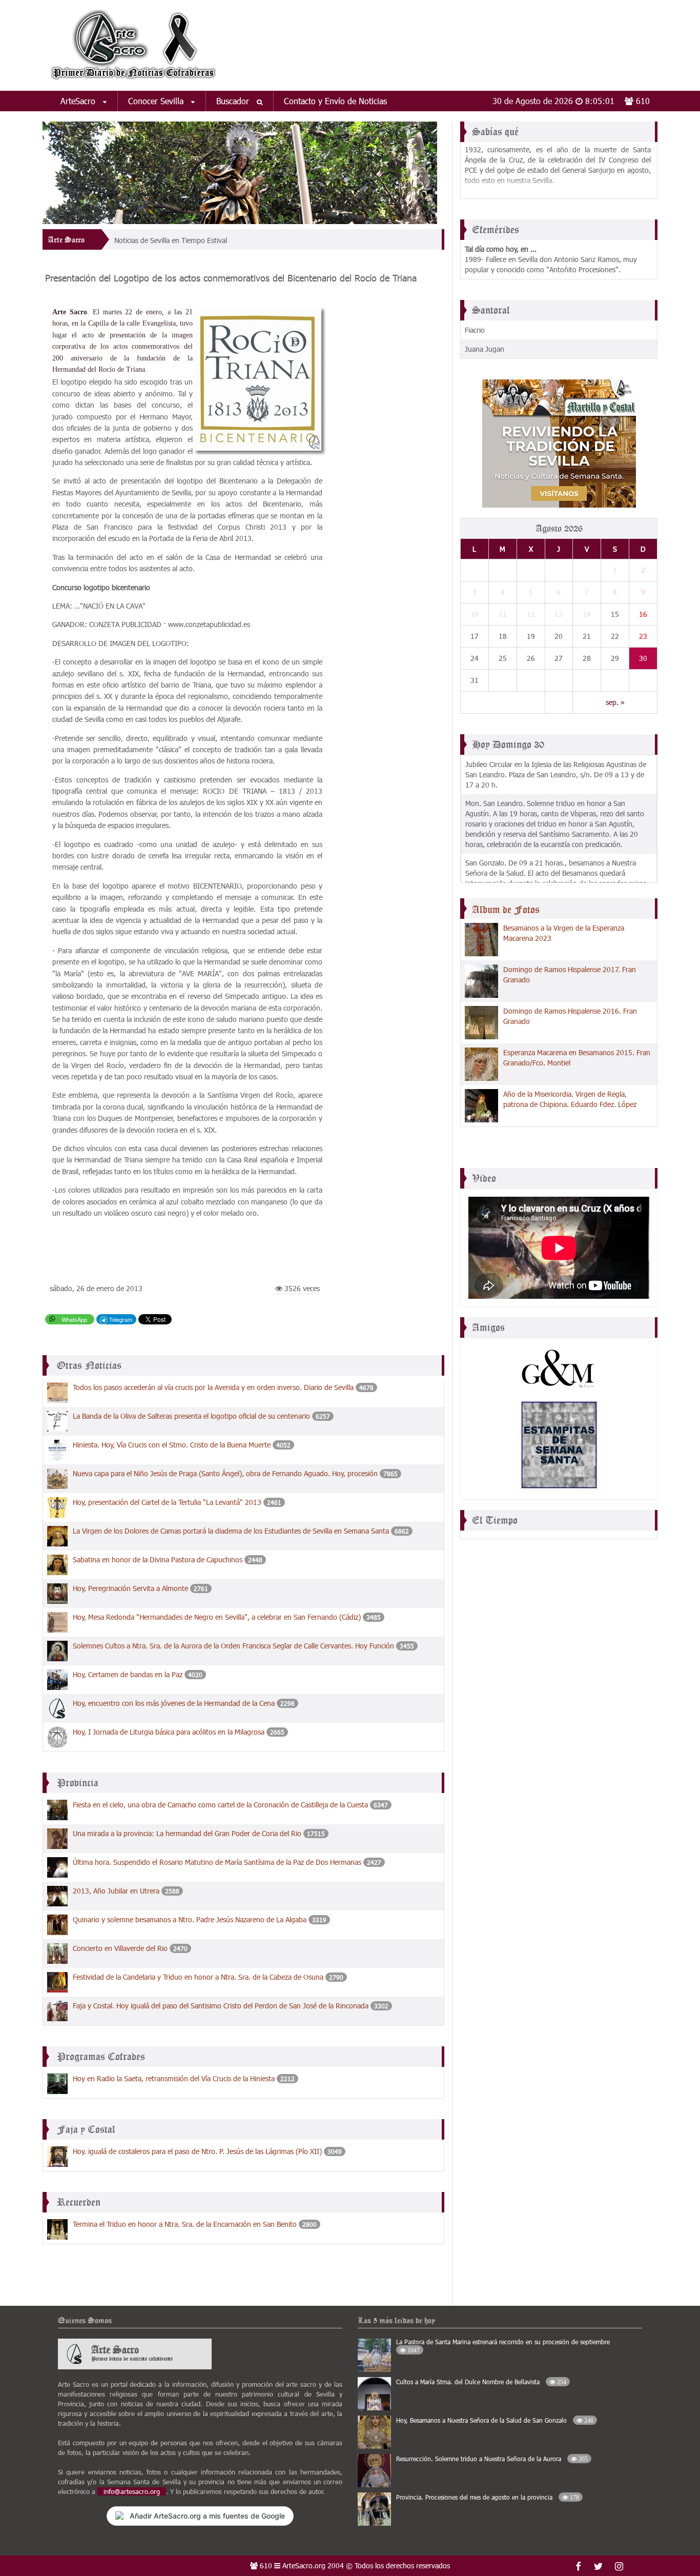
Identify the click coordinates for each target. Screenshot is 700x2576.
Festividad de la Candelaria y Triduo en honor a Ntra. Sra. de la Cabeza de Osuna (198, 1977)
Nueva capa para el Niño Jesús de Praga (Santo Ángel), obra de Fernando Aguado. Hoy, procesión (225, 1473)
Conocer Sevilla (157, 101)
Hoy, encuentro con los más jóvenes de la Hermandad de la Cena (174, 1703)
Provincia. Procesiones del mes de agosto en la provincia (488, 2497)
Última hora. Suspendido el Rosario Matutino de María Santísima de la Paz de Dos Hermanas (217, 1862)
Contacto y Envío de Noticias (335, 101)
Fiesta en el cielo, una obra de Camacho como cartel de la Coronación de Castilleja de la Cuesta (220, 1805)
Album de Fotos (506, 910)
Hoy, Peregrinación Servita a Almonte (130, 1588)
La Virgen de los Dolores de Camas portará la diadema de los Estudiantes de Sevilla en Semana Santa (231, 1531)
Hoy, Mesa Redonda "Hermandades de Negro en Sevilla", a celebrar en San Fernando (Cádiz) (217, 1617)
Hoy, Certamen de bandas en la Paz (128, 1674)
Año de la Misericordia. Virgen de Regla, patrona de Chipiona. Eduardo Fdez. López (570, 1099)
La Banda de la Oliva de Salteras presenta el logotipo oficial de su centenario (192, 1416)
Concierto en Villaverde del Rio (120, 1948)
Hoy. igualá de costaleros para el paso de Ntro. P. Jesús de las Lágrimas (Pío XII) (197, 2151)
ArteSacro (79, 101)
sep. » (615, 702)
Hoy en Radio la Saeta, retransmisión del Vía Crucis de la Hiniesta (174, 2078)
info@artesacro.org (132, 2491)
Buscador (234, 101)
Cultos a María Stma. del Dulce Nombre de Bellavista (481, 2382)
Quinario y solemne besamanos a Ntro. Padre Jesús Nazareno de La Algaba (190, 1919)
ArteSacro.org (304, 2565)
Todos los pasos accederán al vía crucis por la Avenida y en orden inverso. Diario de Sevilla (213, 1387)
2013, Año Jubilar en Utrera (116, 1891)
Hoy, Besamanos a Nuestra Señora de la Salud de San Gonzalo (495, 2420)
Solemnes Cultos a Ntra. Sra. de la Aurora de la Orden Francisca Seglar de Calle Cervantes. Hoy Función (233, 1646)
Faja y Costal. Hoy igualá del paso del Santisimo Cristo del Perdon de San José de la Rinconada (222, 2006)
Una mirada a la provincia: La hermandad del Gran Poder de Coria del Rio (187, 1833)
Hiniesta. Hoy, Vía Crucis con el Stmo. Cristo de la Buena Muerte (172, 1445)
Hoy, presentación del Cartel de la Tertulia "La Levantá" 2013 (167, 1502)
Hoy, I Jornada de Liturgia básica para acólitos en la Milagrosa (169, 1732)
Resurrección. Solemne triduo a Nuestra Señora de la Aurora (492, 2459)
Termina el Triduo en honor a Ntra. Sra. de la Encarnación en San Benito (185, 2224)
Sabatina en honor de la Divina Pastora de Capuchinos (158, 1559)
